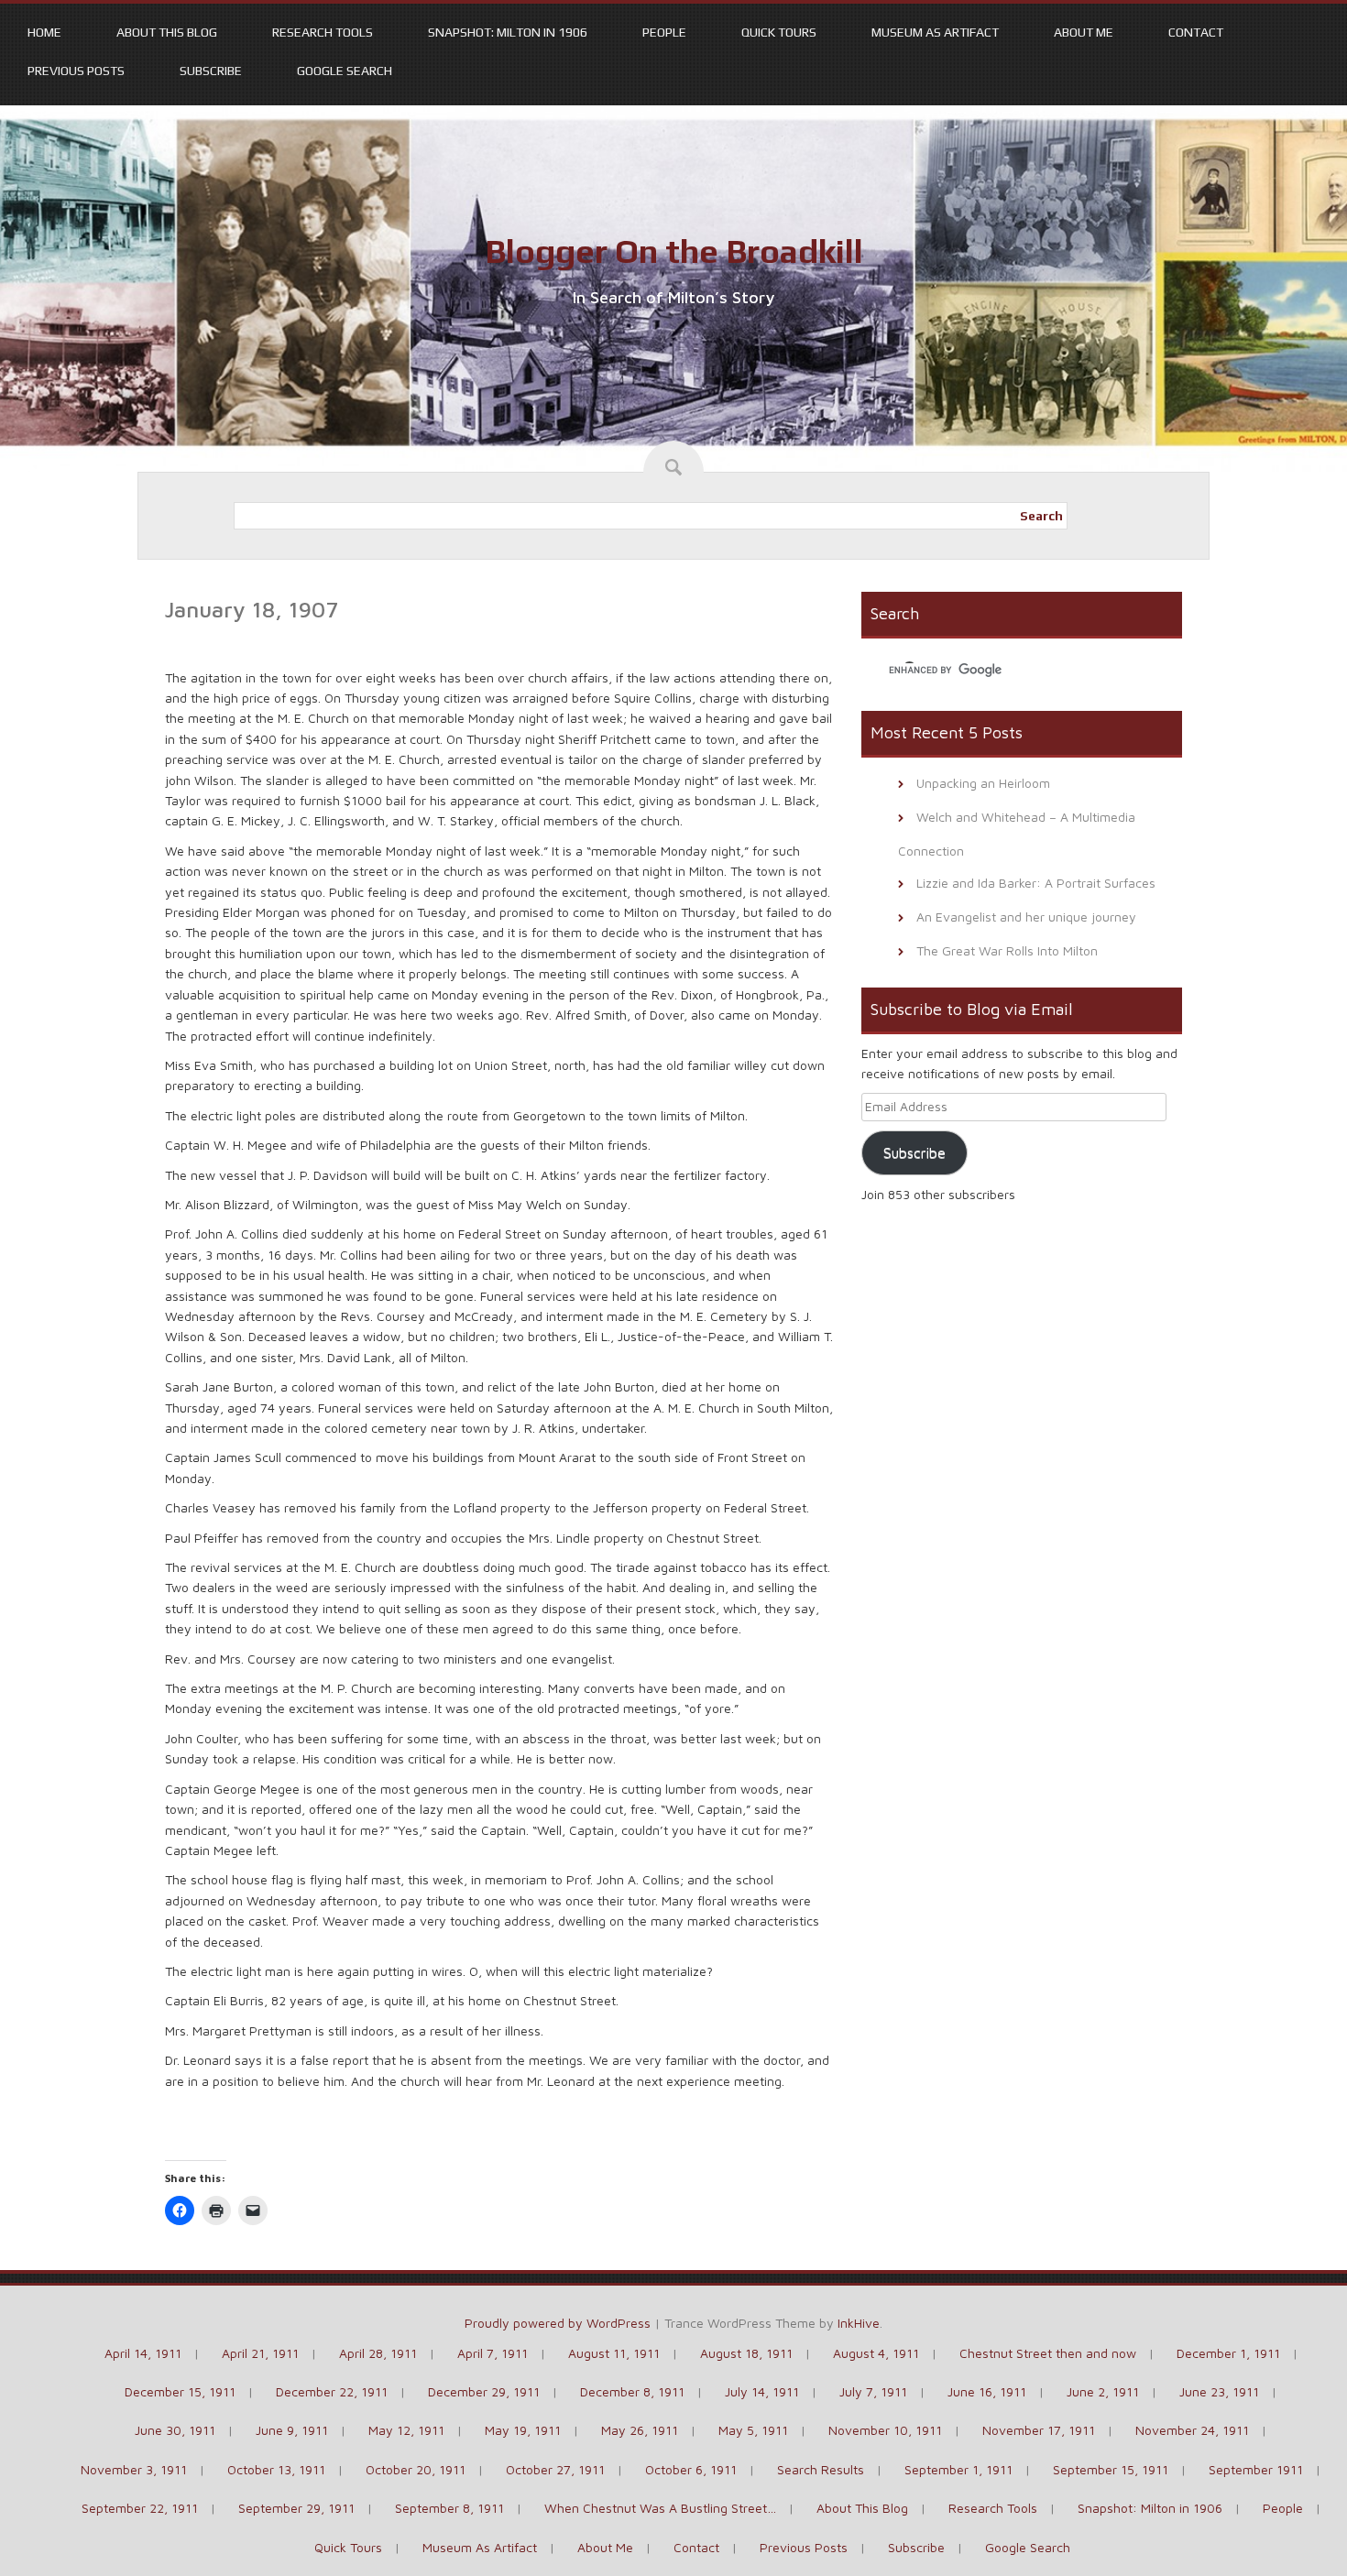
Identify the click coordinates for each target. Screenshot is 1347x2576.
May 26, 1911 (640, 2430)
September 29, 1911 (296, 2508)
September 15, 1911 (1111, 2469)
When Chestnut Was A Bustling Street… (660, 2508)
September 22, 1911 (140, 2508)
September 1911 (1256, 2469)
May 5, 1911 (753, 2430)
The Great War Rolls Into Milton (1007, 950)
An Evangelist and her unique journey (1026, 917)
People (664, 32)
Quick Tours (779, 32)
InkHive (859, 2323)
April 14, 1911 (143, 2353)
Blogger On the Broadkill (674, 251)
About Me (1084, 32)
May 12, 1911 (406, 2430)
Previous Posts (76, 71)
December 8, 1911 (632, 2391)
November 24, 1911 (1192, 2430)
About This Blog (167, 32)
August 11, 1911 (614, 2353)
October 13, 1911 (276, 2469)
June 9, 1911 (292, 2430)
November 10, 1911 (885, 2430)
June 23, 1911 (1219, 2391)
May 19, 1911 (523, 2430)
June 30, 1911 (175, 2430)
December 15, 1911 (180, 2391)
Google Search (345, 71)
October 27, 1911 (555, 2469)
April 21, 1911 (260, 2353)
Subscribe (211, 71)
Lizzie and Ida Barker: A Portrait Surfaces (1036, 883)
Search (1041, 516)
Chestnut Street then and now (1048, 2353)
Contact (1196, 32)
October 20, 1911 (416, 2469)
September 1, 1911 (958, 2469)
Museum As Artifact (935, 32)
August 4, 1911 (876, 2353)
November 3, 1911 (134, 2469)
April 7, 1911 (493, 2353)
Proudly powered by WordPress (558, 2323)
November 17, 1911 (1039, 2430)
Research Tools (323, 32)
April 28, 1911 (378, 2353)
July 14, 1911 (762, 2391)
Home (44, 32)
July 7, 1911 (873, 2391)
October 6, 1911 (691, 2469)
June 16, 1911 (987, 2391)
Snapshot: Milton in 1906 (508, 32)
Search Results (821, 2469)
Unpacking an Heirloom (983, 783)
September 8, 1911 (449, 2508)
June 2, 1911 (1103, 2391)
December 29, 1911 (484, 2391)
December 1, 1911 (1228, 2353)
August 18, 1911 (746, 2353)
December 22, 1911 (332, 2391)
